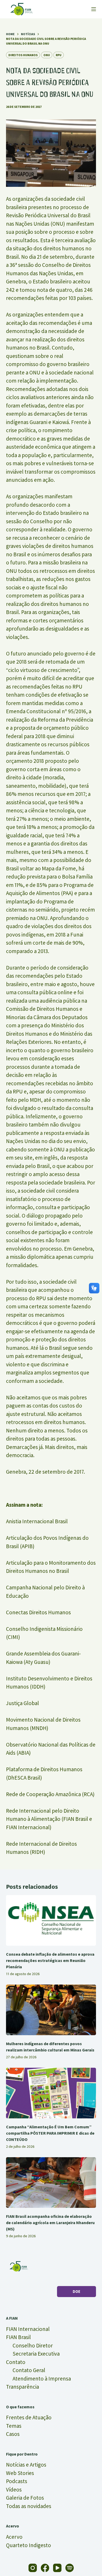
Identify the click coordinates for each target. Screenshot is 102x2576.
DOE (76, 2291)
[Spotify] (70, 2568)
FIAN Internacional (28, 2329)
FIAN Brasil (18, 2337)
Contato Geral (29, 2370)
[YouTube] (57, 2568)
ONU (47, 55)
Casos (13, 2434)
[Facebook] (45, 2568)
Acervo (14, 2537)
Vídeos (14, 2490)
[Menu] (94, 9)
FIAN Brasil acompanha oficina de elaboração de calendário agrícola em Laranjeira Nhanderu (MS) (50, 2223)
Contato (16, 2362)
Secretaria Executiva (36, 2354)
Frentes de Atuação (29, 2417)
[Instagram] (33, 2568)
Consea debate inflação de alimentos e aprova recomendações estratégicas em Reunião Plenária (50, 1960)
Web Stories (20, 2473)
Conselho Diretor (33, 2345)
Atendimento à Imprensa (42, 2379)
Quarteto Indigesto (29, 2545)
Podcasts (17, 2481)
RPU (59, 55)
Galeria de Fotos (25, 2498)
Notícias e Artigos (26, 2465)
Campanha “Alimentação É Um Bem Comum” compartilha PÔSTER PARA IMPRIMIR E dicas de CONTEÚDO (50, 2133)
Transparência (22, 2387)
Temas (14, 2426)
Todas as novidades (29, 2506)
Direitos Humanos (23, 55)
